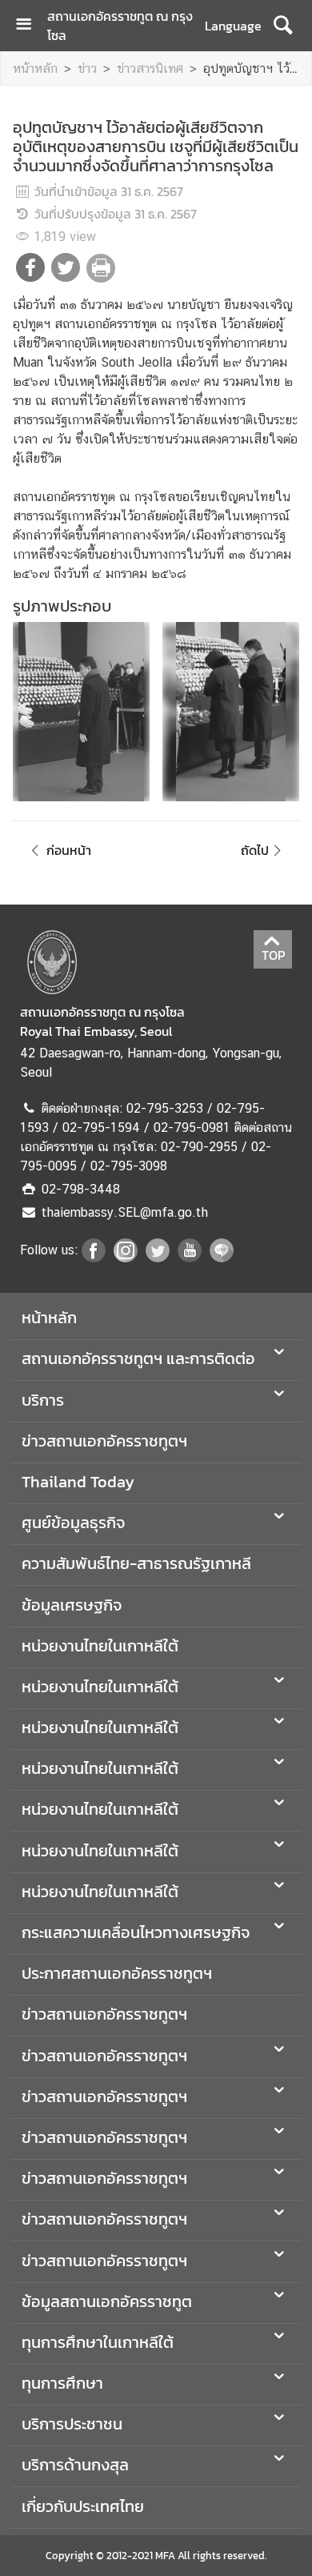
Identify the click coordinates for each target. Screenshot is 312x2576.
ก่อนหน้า (69, 850)
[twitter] (158, 1258)
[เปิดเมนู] (30, 26)
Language (233, 26)
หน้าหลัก (35, 68)
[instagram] (126, 1258)
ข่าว (87, 68)
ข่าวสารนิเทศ (150, 68)
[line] (222, 1258)
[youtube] (190, 1258)
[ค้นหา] (283, 26)
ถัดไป (255, 850)
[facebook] (94, 1258)
